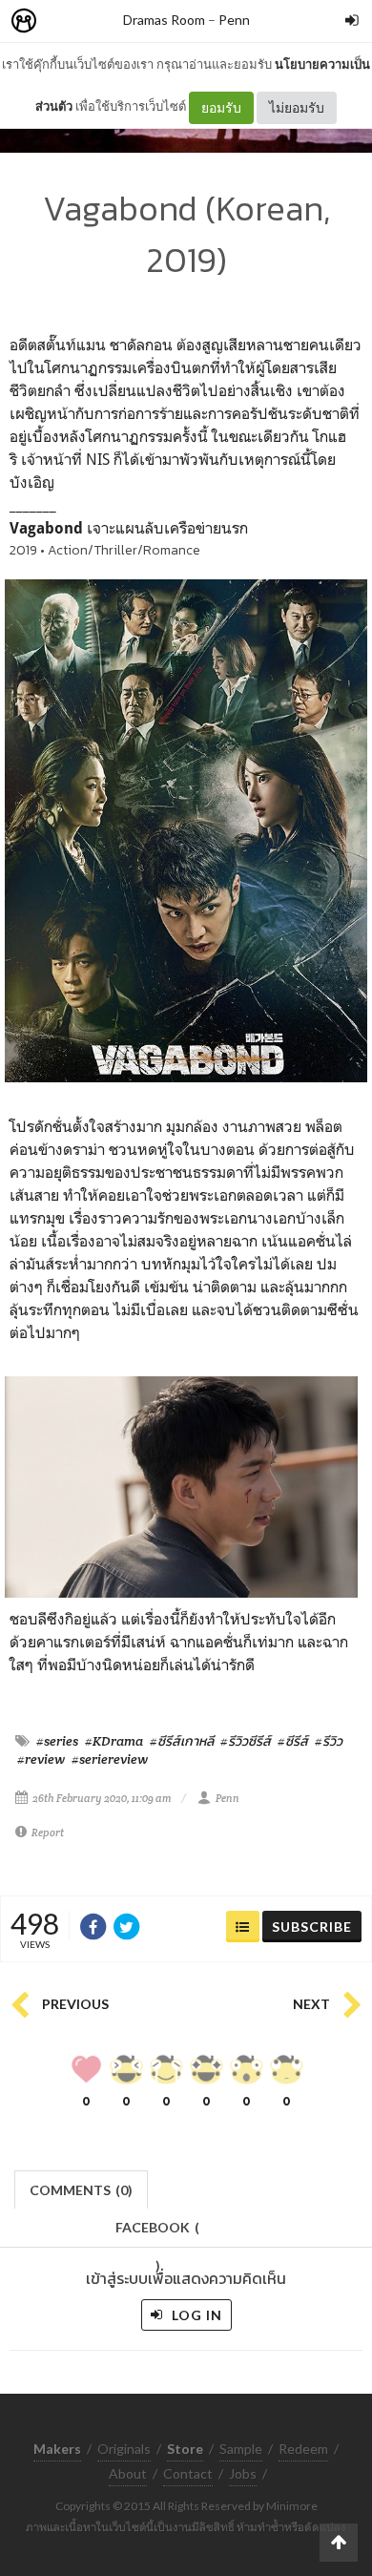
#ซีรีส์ (293, 1741)
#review (41, 1759)
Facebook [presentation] (157, 2233)
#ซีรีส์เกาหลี (182, 1741)
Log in (195, 2315)
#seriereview (110, 1759)
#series (57, 1741)
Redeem (303, 2449)
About (128, 2473)
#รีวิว (329, 1741)
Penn (234, 20)
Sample (241, 2449)
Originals (124, 2449)
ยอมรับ (221, 107)
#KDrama (114, 1741)
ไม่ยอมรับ (297, 107)
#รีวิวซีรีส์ (246, 1741)
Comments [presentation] (81, 2190)
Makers (66, 21)
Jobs (243, 2473)
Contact (188, 2473)
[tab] (82, 2188)
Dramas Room (164, 20)
